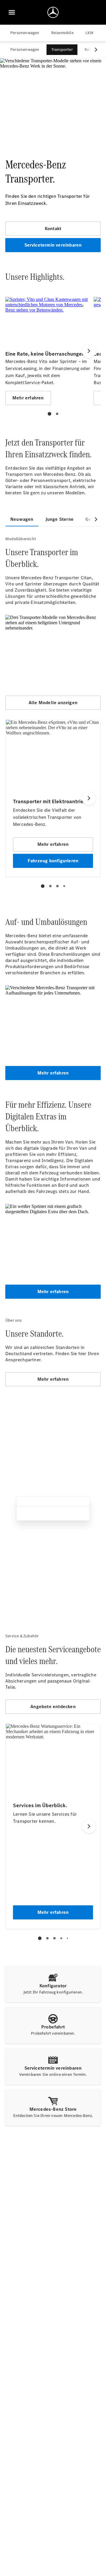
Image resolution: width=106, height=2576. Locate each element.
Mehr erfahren (53, 1073)
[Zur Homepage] (53, 12)
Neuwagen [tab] (22, 519)
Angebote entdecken (53, 1707)
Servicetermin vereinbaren (53, 245)
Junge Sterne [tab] (59, 519)
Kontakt (53, 229)
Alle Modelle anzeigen (53, 703)
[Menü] (12, 12)
